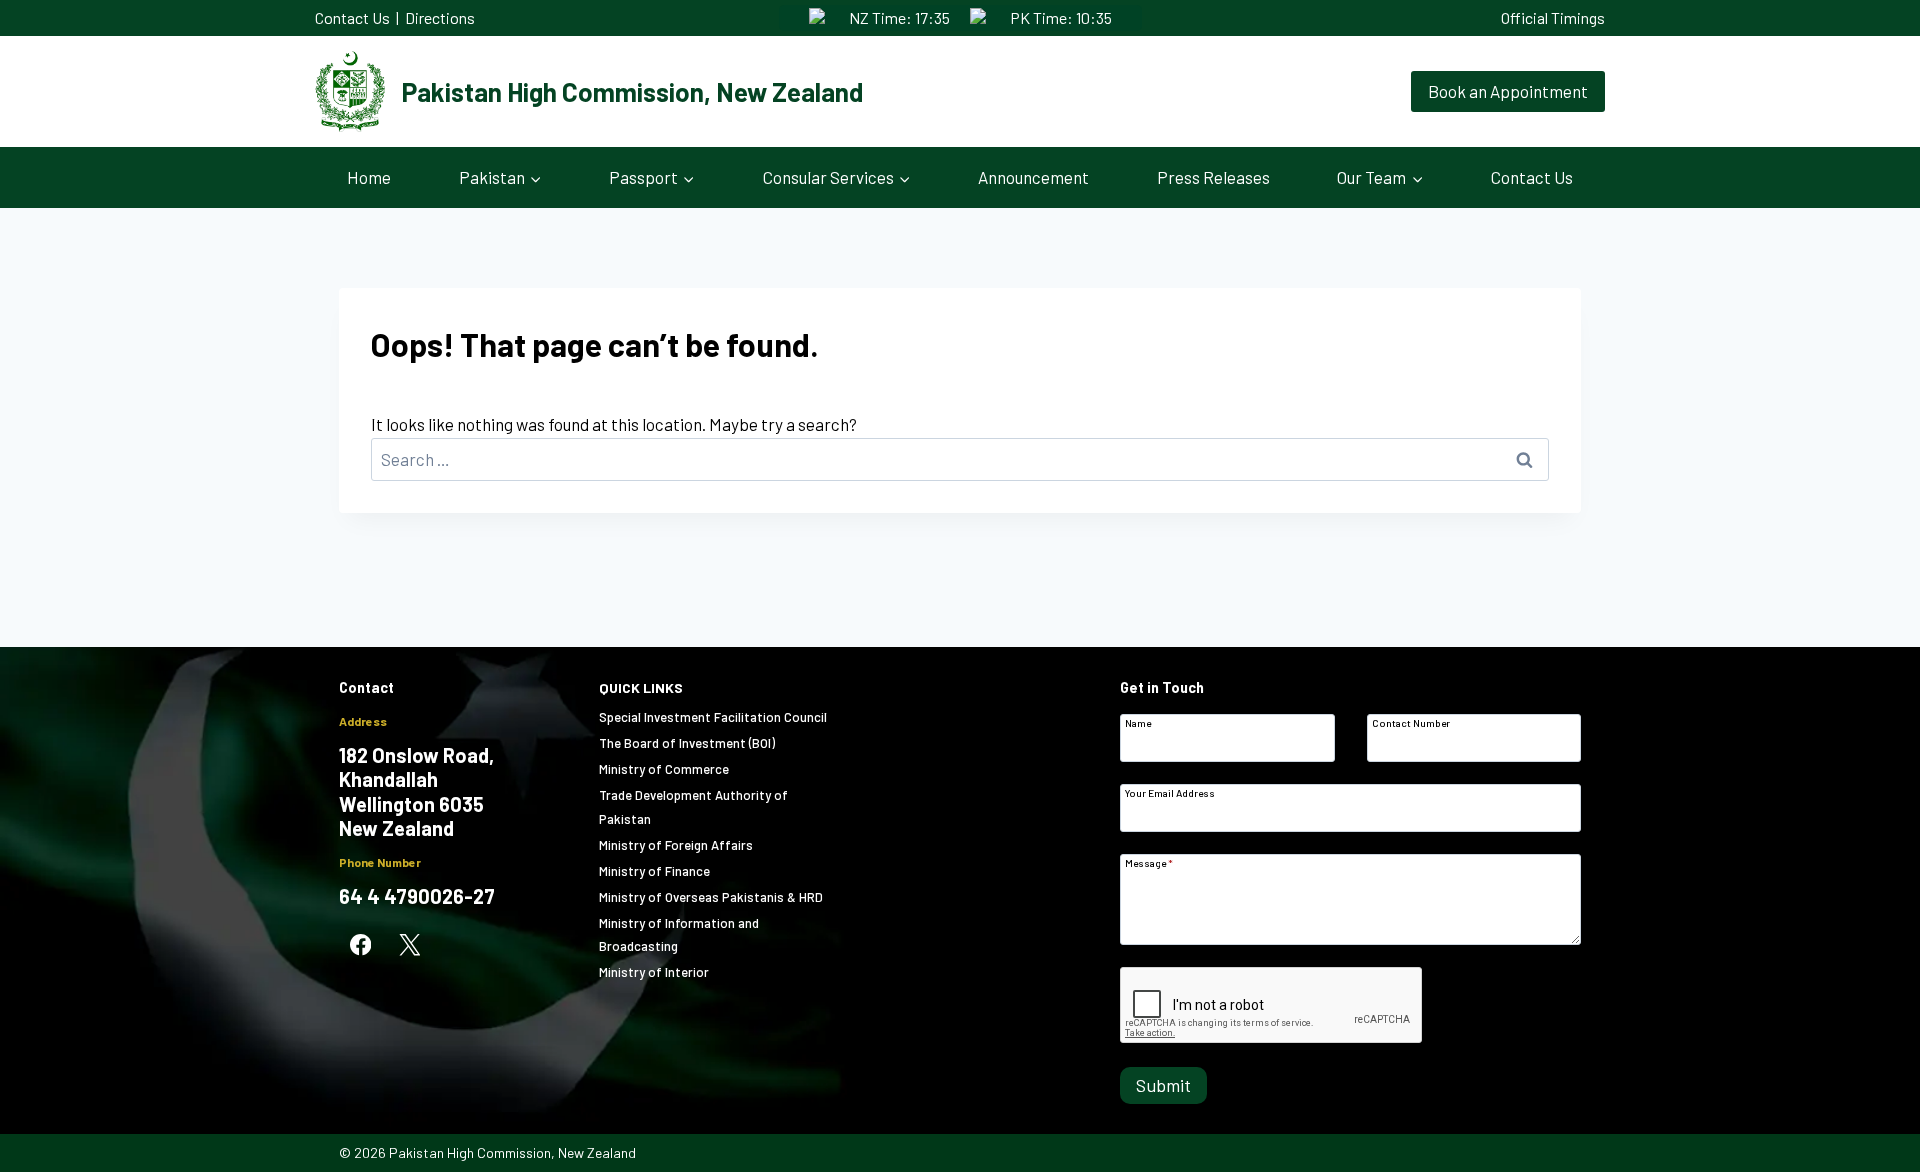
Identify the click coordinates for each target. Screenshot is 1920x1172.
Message (1149, 862)
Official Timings (1553, 17)
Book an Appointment (1508, 91)
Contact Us (352, 17)
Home (369, 177)
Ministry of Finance (654, 871)
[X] (409, 945)
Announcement (1033, 177)
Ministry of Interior (654, 972)
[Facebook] (360, 945)
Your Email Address (1170, 792)
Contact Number (1411, 722)
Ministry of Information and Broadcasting (679, 934)
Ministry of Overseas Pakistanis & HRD (711, 897)
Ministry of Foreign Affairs (676, 845)
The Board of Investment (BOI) (687, 743)
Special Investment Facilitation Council (713, 717)
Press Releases (1213, 177)
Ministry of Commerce (664, 769)
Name (1138, 722)
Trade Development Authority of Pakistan (693, 806)
